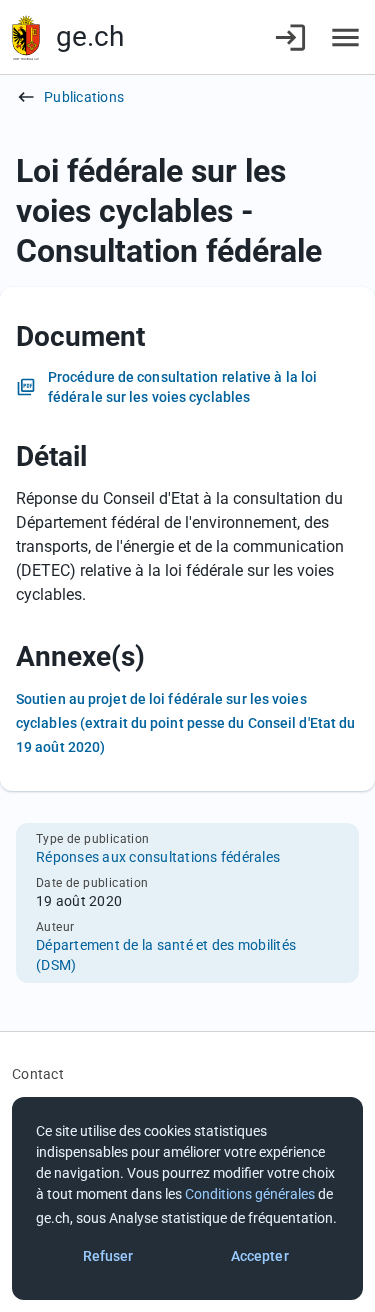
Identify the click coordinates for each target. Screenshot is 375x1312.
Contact (38, 1074)
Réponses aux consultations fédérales (158, 857)
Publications (84, 97)
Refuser (108, 1256)
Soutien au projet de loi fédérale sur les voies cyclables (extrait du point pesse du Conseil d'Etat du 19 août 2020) (185, 723)
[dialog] (187, 1198)
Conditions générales (250, 1194)
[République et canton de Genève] (26, 37)
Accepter (260, 1256)
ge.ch (90, 36)
